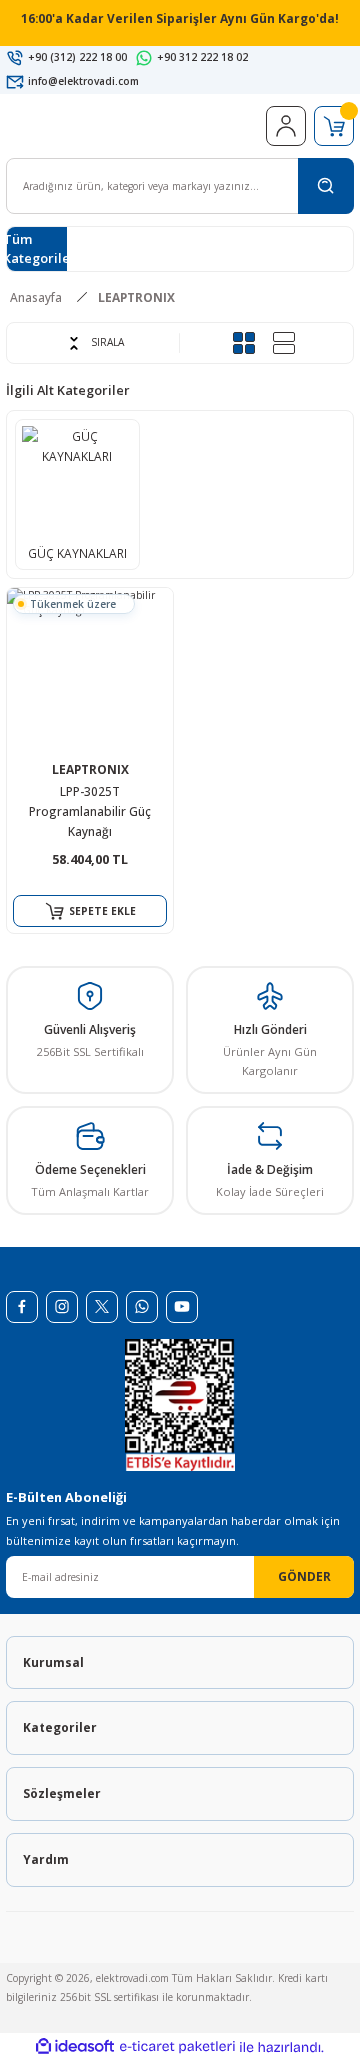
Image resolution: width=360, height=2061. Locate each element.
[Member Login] (286, 126)
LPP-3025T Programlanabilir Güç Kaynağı (90, 811)
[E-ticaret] (177, 2047)
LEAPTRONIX (136, 297)
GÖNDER (304, 1576)
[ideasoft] (75, 2047)
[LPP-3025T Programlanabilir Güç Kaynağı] (90, 671)
